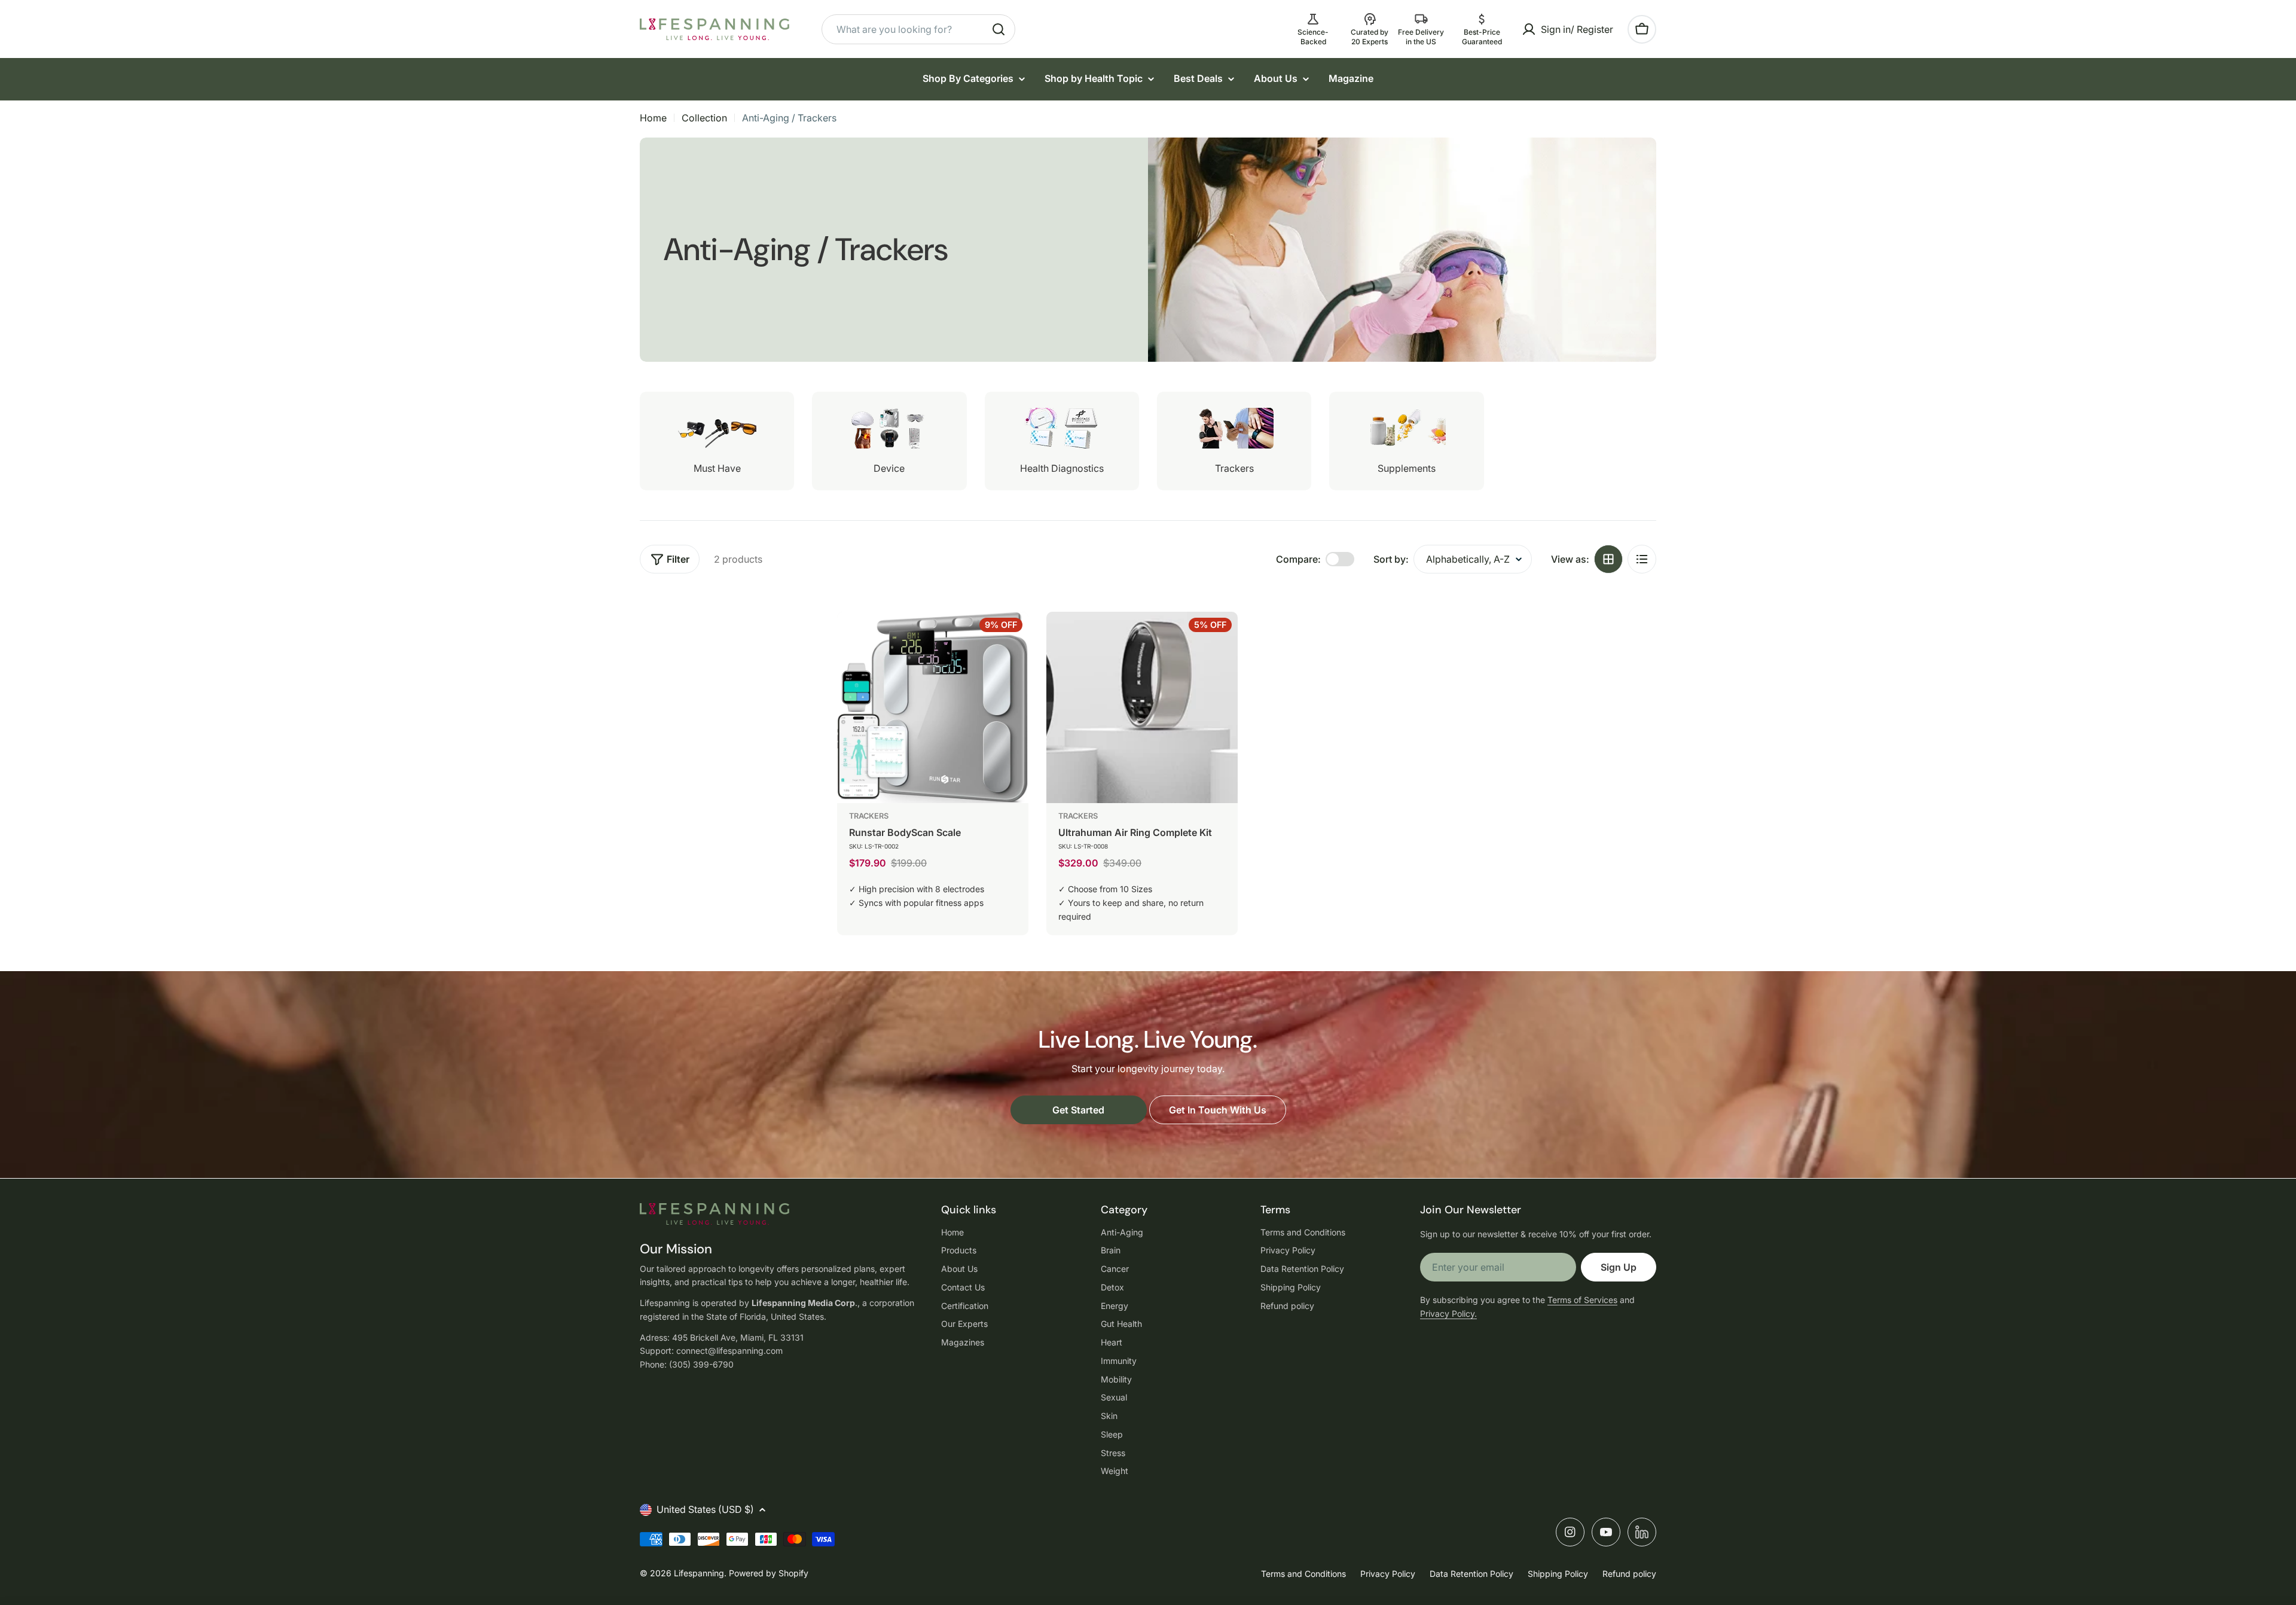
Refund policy (1629, 1574)
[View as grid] (1608, 559)
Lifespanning (699, 1573)
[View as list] (1642, 559)
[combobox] (918, 29)
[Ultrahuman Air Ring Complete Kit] (1142, 707)
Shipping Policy (1558, 1574)
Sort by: (1391, 559)
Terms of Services (1582, 1300)
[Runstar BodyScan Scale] (933, 707)
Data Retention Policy (1471, 1574)
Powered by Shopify (769, 1573)
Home (653, 118)
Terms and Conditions (1303, 1574)
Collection (704, 118)
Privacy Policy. (1448, 1313)
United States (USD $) (705, 1509)
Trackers (869, 816)
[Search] (999, 29)
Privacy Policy (1388, 1574)
